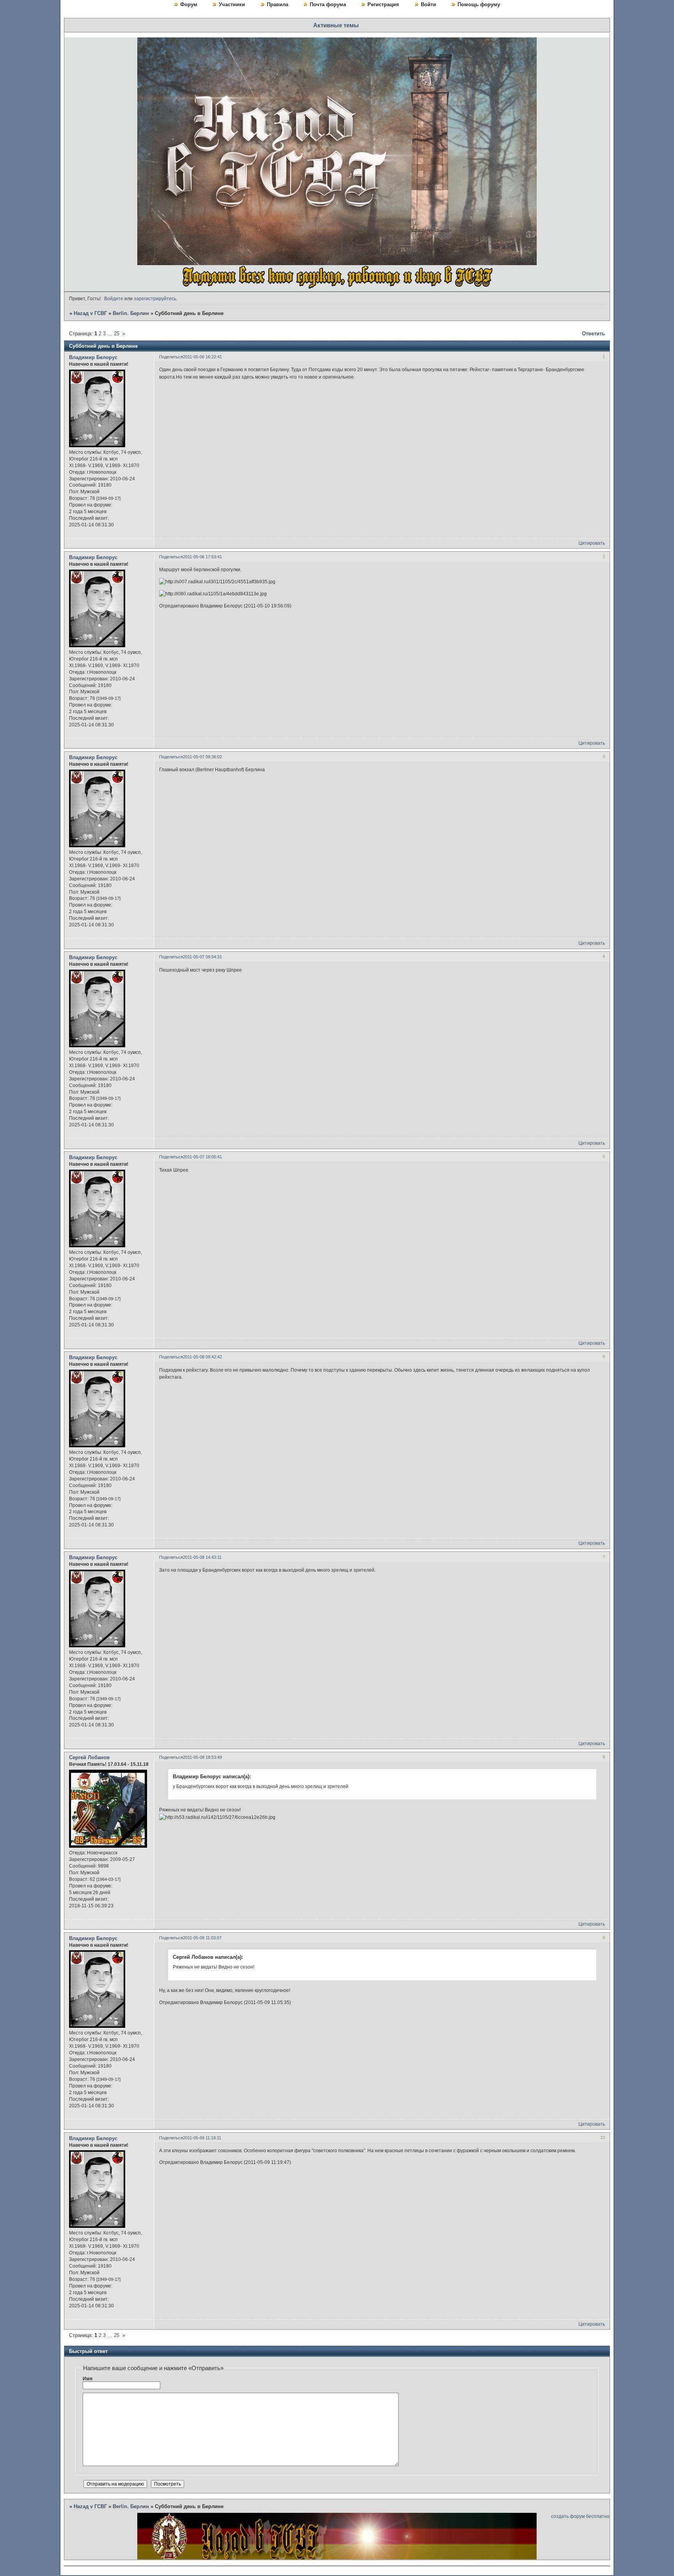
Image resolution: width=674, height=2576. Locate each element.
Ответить (593, 334)
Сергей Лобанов (89, 1757)
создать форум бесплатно (580, 2516)
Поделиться (171, 357)
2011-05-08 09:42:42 (202, 1357)
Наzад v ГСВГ (90, 313)
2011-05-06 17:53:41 (202, 557)
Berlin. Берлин (131, 313)
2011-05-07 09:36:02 (202, 757)
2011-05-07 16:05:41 (202, 1157)
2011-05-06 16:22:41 (202, 357)
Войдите (114, 299)
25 (117, 334)
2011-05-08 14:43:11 (202, 1557)
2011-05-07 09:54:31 (202, 957)
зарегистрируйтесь (155, 299)
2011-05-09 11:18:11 (202, 2138)
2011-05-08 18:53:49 (202, 1757)
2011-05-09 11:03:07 (202, 1938)
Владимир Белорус (93, 357)
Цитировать (592, 543)
